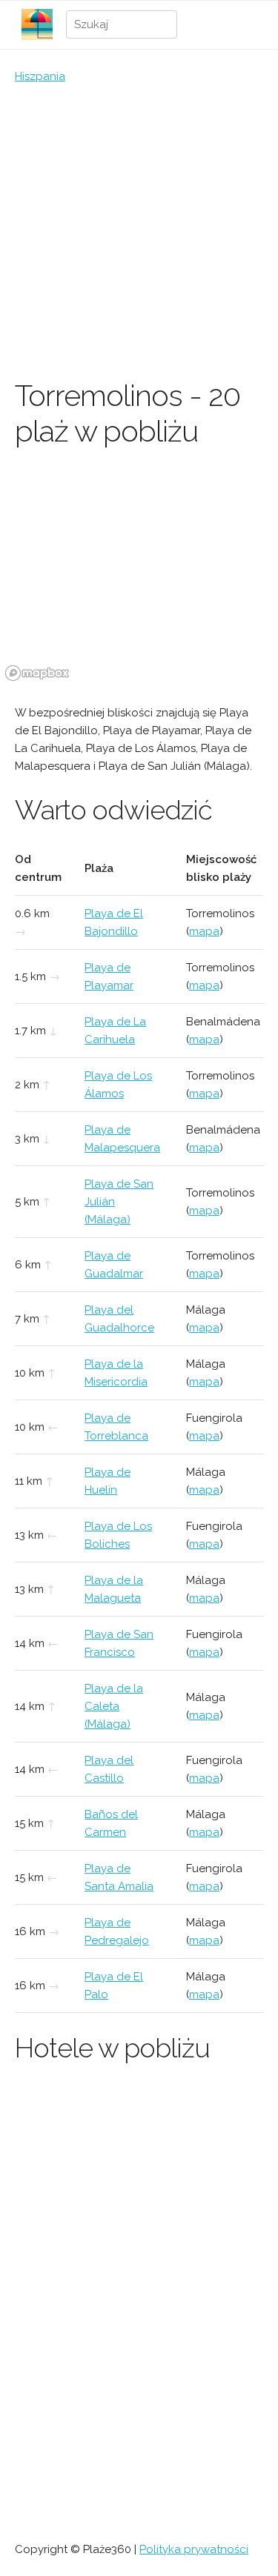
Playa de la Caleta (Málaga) (114, 1706)
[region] (139, 575)
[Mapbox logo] (37, 673)
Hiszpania (40, 76)
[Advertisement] (139, 232)
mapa (204, 931)
